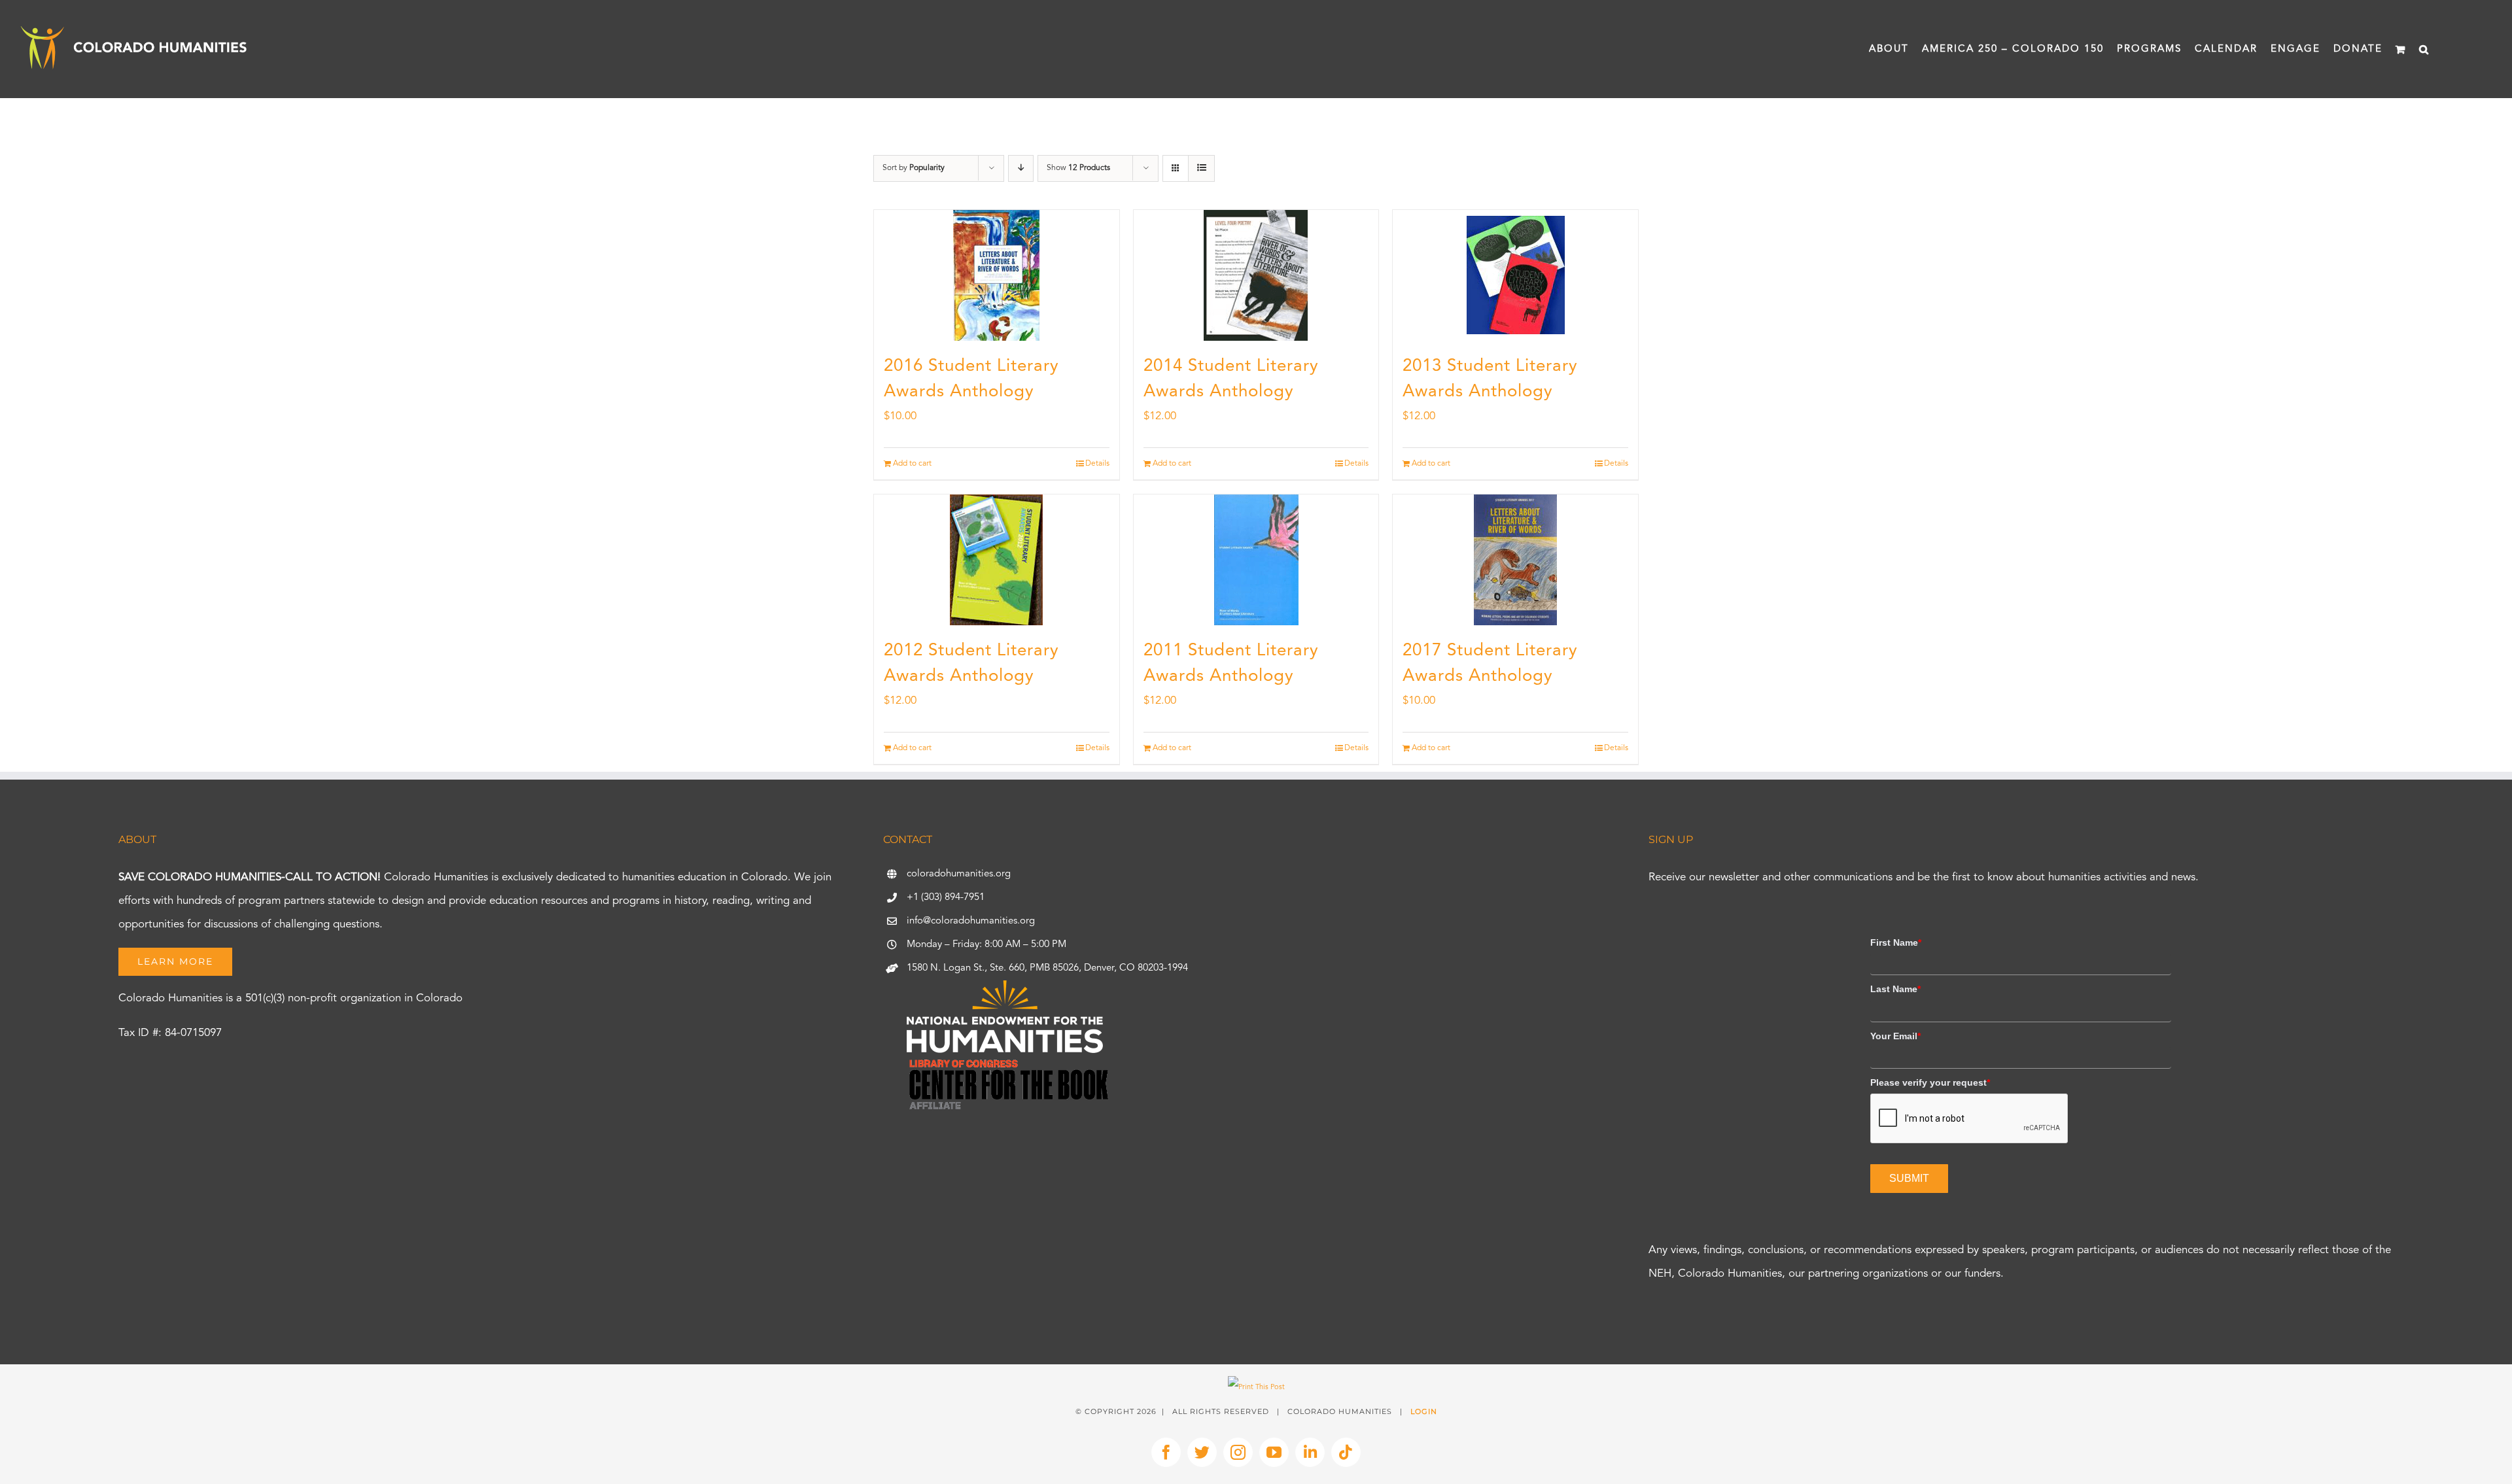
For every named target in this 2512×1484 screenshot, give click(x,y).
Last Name (1895, 989)
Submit (1909, 1178)
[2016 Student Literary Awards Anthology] (997, 275)
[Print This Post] (1256, 1388)
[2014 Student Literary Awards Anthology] (1256, 275)
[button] (2424, 49)
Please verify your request (1930, 1082)
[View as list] (1201, 168)
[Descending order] (1021, 168)
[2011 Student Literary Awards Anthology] (1256, 560)
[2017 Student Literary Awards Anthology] (1515, 560)
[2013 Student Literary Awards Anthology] (1515, 275)
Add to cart (912, 464)
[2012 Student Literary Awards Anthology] (997, 560)
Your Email (1895, 1036)
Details (1097, 464)
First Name (1896, 942)
